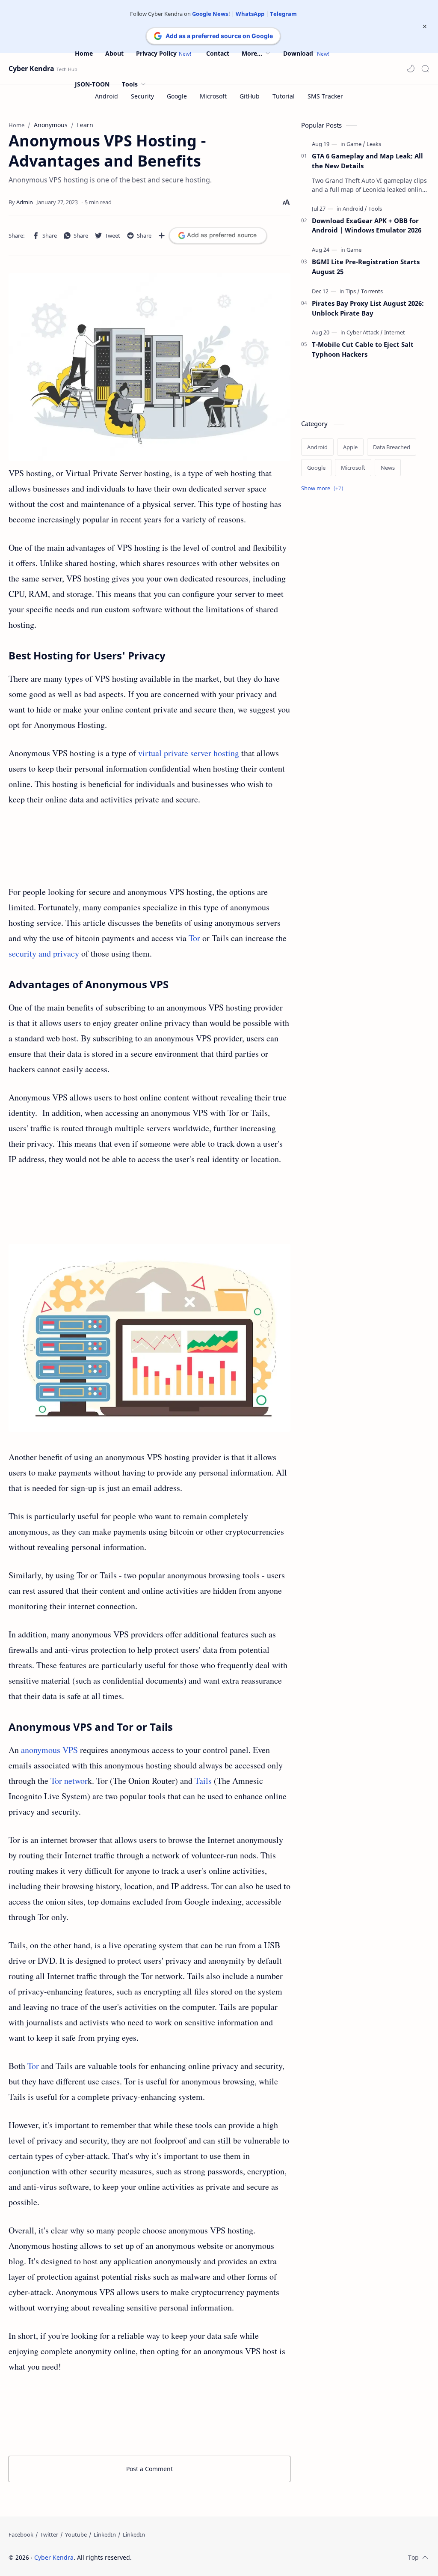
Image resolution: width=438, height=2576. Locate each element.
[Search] (425, 69)
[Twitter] (49, 2534)
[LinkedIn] (105, 2534)
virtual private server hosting (189, 753)
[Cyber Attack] (365, 332)
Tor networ (69, 1781)
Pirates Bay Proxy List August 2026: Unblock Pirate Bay (368, 308)
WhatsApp (250, 14)
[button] (411, 69)
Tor (194, 938)
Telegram (283, 14)
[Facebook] (21, 2534)
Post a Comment (149, 2469)
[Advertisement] (149, 846)
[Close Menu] (425, 27)
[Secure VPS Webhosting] (149, 1338)
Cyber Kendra (31, 69)
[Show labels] (324, 488)
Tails (203, 1781)
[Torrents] (372, 291)
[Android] (355, 209)
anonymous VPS (49, 1750)
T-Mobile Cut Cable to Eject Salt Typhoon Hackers (363, 349)
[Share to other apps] (162, 236)
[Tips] (353, 291)
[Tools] (375, 209)
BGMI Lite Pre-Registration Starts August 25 (366, 267)
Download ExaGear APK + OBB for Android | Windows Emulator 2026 (367, 225)
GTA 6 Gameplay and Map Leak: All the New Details (367, 161)
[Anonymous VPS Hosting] (149, 367)
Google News (210, 14)
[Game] (356, 144)
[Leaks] (374, 144)
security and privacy (44, 953)
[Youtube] (76, 2534)
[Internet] (395, 332)
